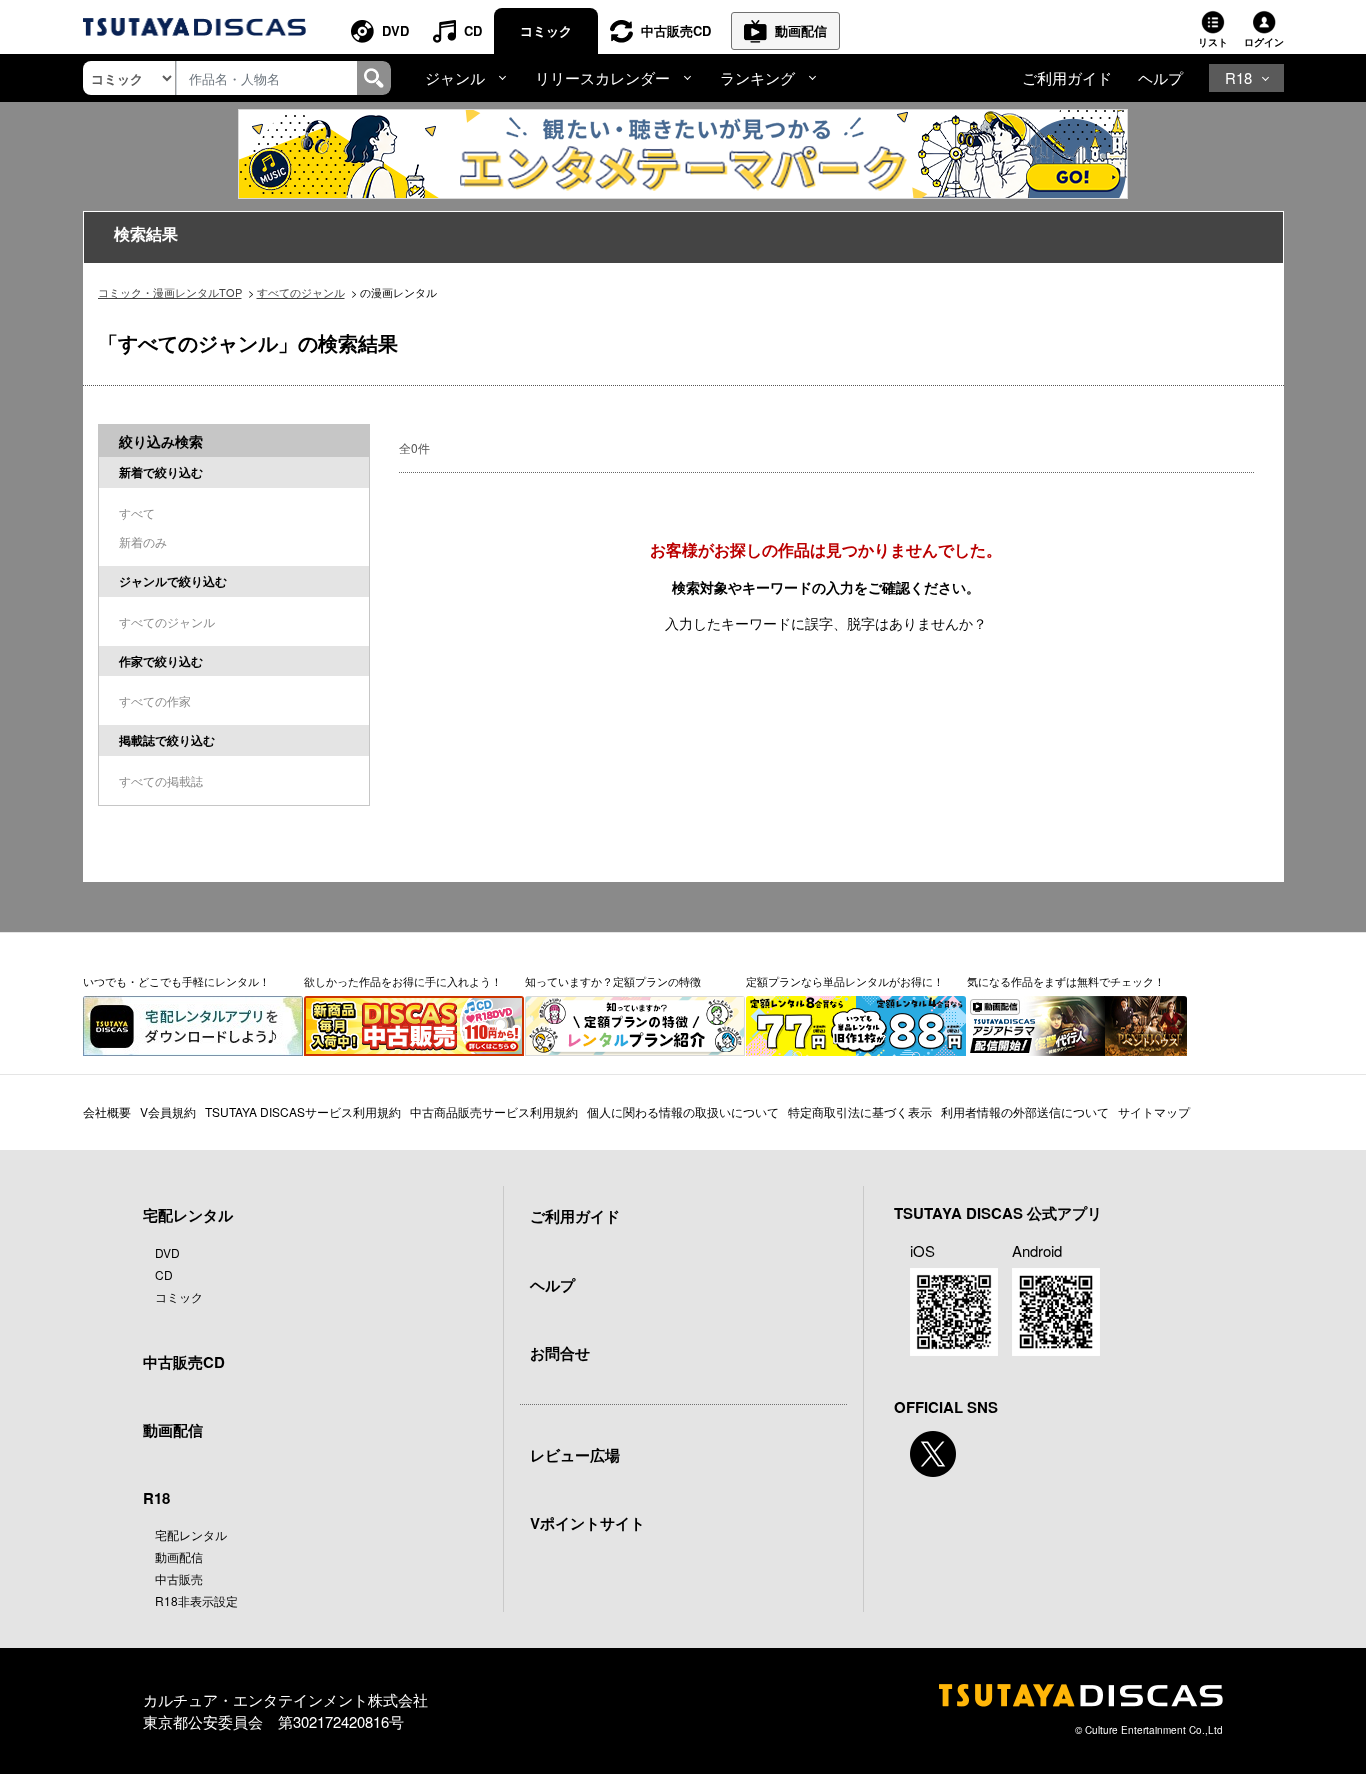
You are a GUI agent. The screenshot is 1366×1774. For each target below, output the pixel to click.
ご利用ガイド (1067, 77)
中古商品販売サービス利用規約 (494, 1111)
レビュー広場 (575, 1455)
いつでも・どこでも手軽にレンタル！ (176, 981)
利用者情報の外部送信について (1025, 1111)
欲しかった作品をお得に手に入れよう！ (403, 981)
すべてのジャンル (301, 292)
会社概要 (107, 1111)
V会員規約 (168, 1111)
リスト (1213, 42)
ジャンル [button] (455, 77)
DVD (395, 30)
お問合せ (560, 1353)
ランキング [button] (757, 77)
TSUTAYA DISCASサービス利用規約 (303, 1111)
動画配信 (801, 30)
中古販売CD (676, 30)
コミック (546, 30)
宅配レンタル (191, 1534)
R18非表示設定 (196, 1600)
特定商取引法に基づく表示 (860, 1111)
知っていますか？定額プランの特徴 (613, 981)
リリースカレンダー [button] (602, 77)
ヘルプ (1160, 77)
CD (473, 30)
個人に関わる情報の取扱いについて (683, 1111)
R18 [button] (1238, 77)
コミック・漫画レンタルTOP (170, 292)
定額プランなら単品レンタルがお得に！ (845, 981)
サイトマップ (1154, 1111)
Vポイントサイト (587, 1523)
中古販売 (179, 1578)
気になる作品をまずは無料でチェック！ (1066, 981)
